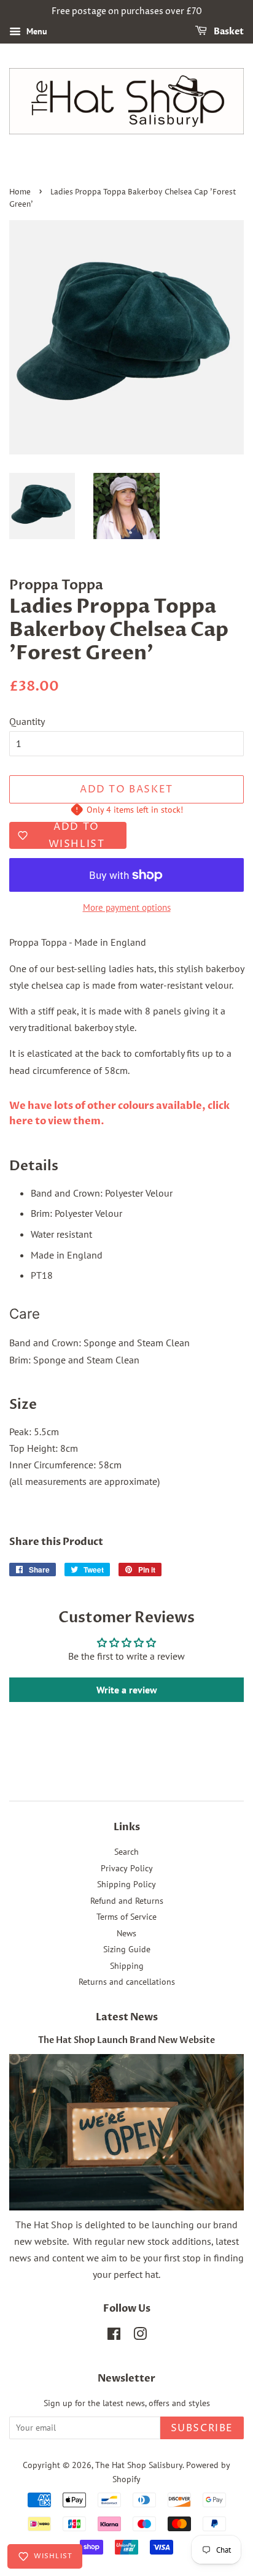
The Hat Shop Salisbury (139, 2465)
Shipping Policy (126, 1884)
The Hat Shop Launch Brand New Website (126, 2041)
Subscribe (202, 2428)
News (126, 1933)
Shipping (127, 1966)
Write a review (127, 1690)
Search (126, 1852)
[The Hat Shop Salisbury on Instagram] (140, 2336)
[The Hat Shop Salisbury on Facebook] (114, 2336)
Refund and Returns (127, 1901)
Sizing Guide (127, 1949)
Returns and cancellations (127, 1982)
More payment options (127, 907)
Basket (228, 32)
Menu (36, 31)
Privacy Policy (127, 1868)
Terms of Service (126, 1917)
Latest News (127, 2017)
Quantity (27, 721)
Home (20, 192)
